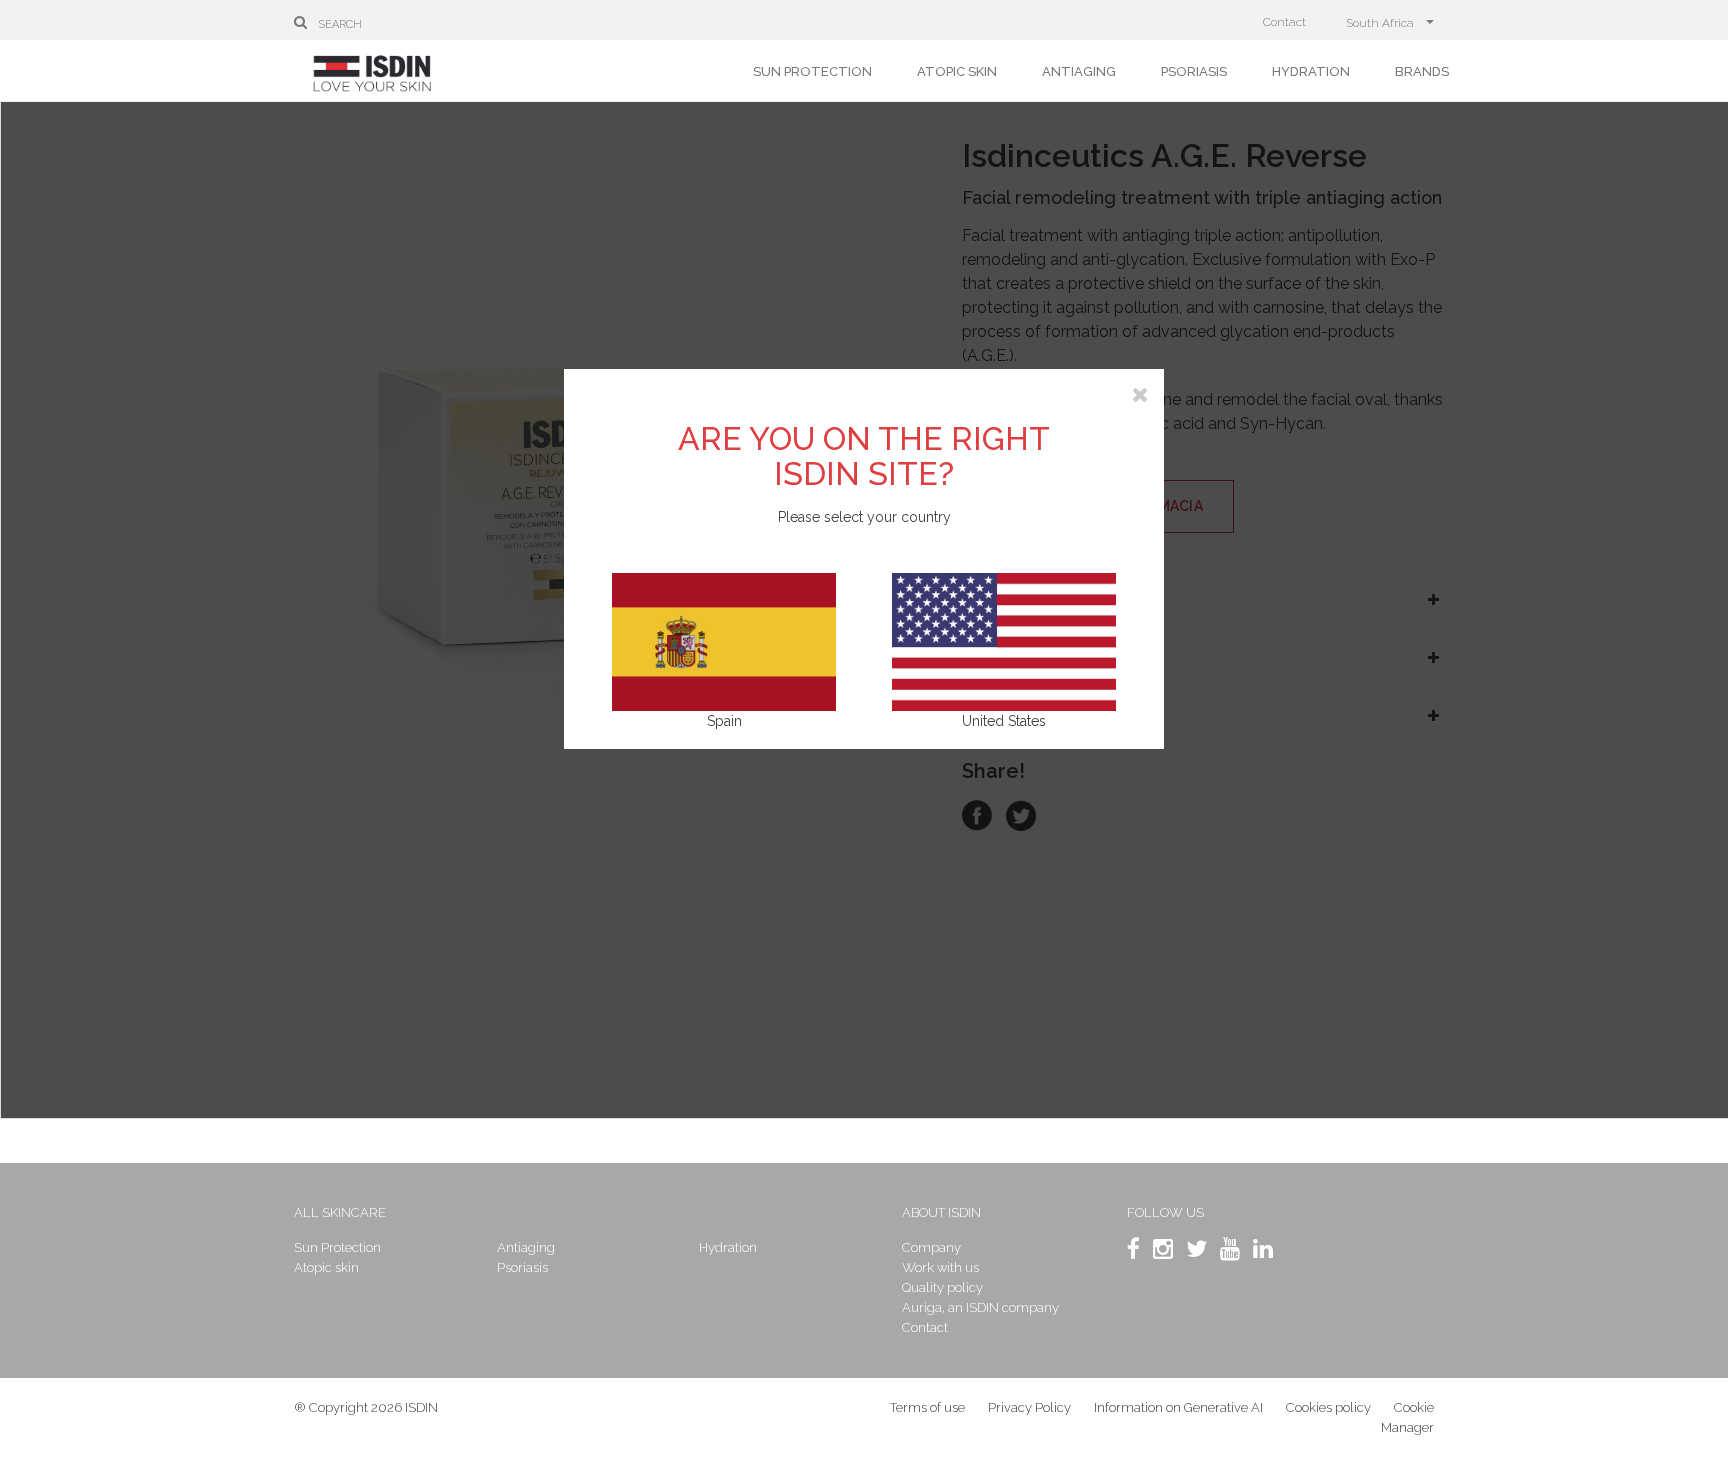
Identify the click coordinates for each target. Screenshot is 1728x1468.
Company (931, 1247)
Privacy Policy (1029, 1407)
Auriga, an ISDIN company (980, 1307)
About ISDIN (941, 1212)
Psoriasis (1194, 71)
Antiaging (1079, 71)
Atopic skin (957, 71)
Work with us (940, 1267)
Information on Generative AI (1178, 1407)
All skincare (340, 1212)
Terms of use (927, 1407)
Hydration (1311, 71)
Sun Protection (812, 71)
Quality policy (942, 1287)
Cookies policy (1328, 1407)
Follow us (1165, 1212)
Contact (1284, 22)
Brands (1422, 71)
